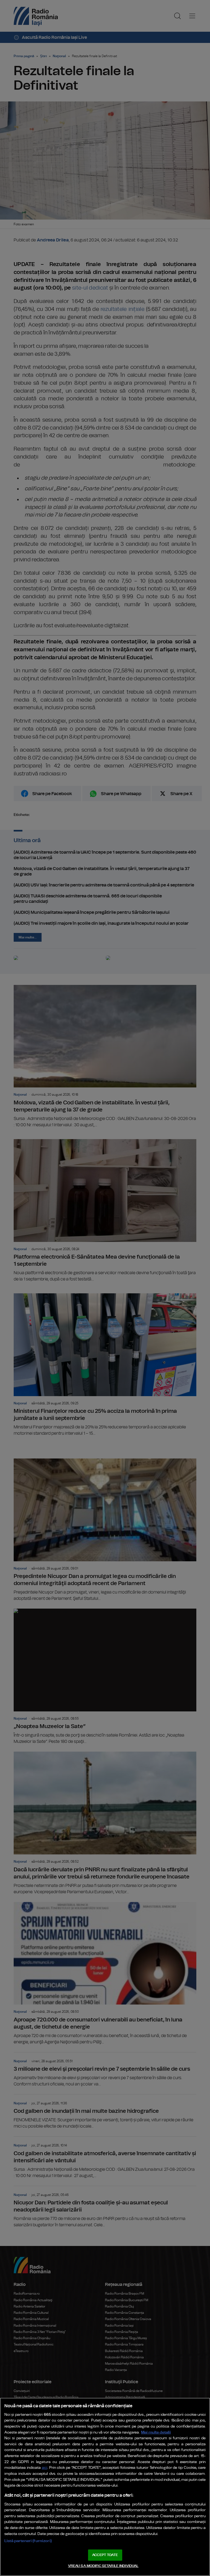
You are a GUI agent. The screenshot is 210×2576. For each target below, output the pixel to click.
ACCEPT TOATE (105, 2555)
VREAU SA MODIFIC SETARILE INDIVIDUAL (103, 2566)
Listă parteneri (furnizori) (28, 2541)
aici (45, 2468)
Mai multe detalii (156, 2432)
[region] (105, 2487)
